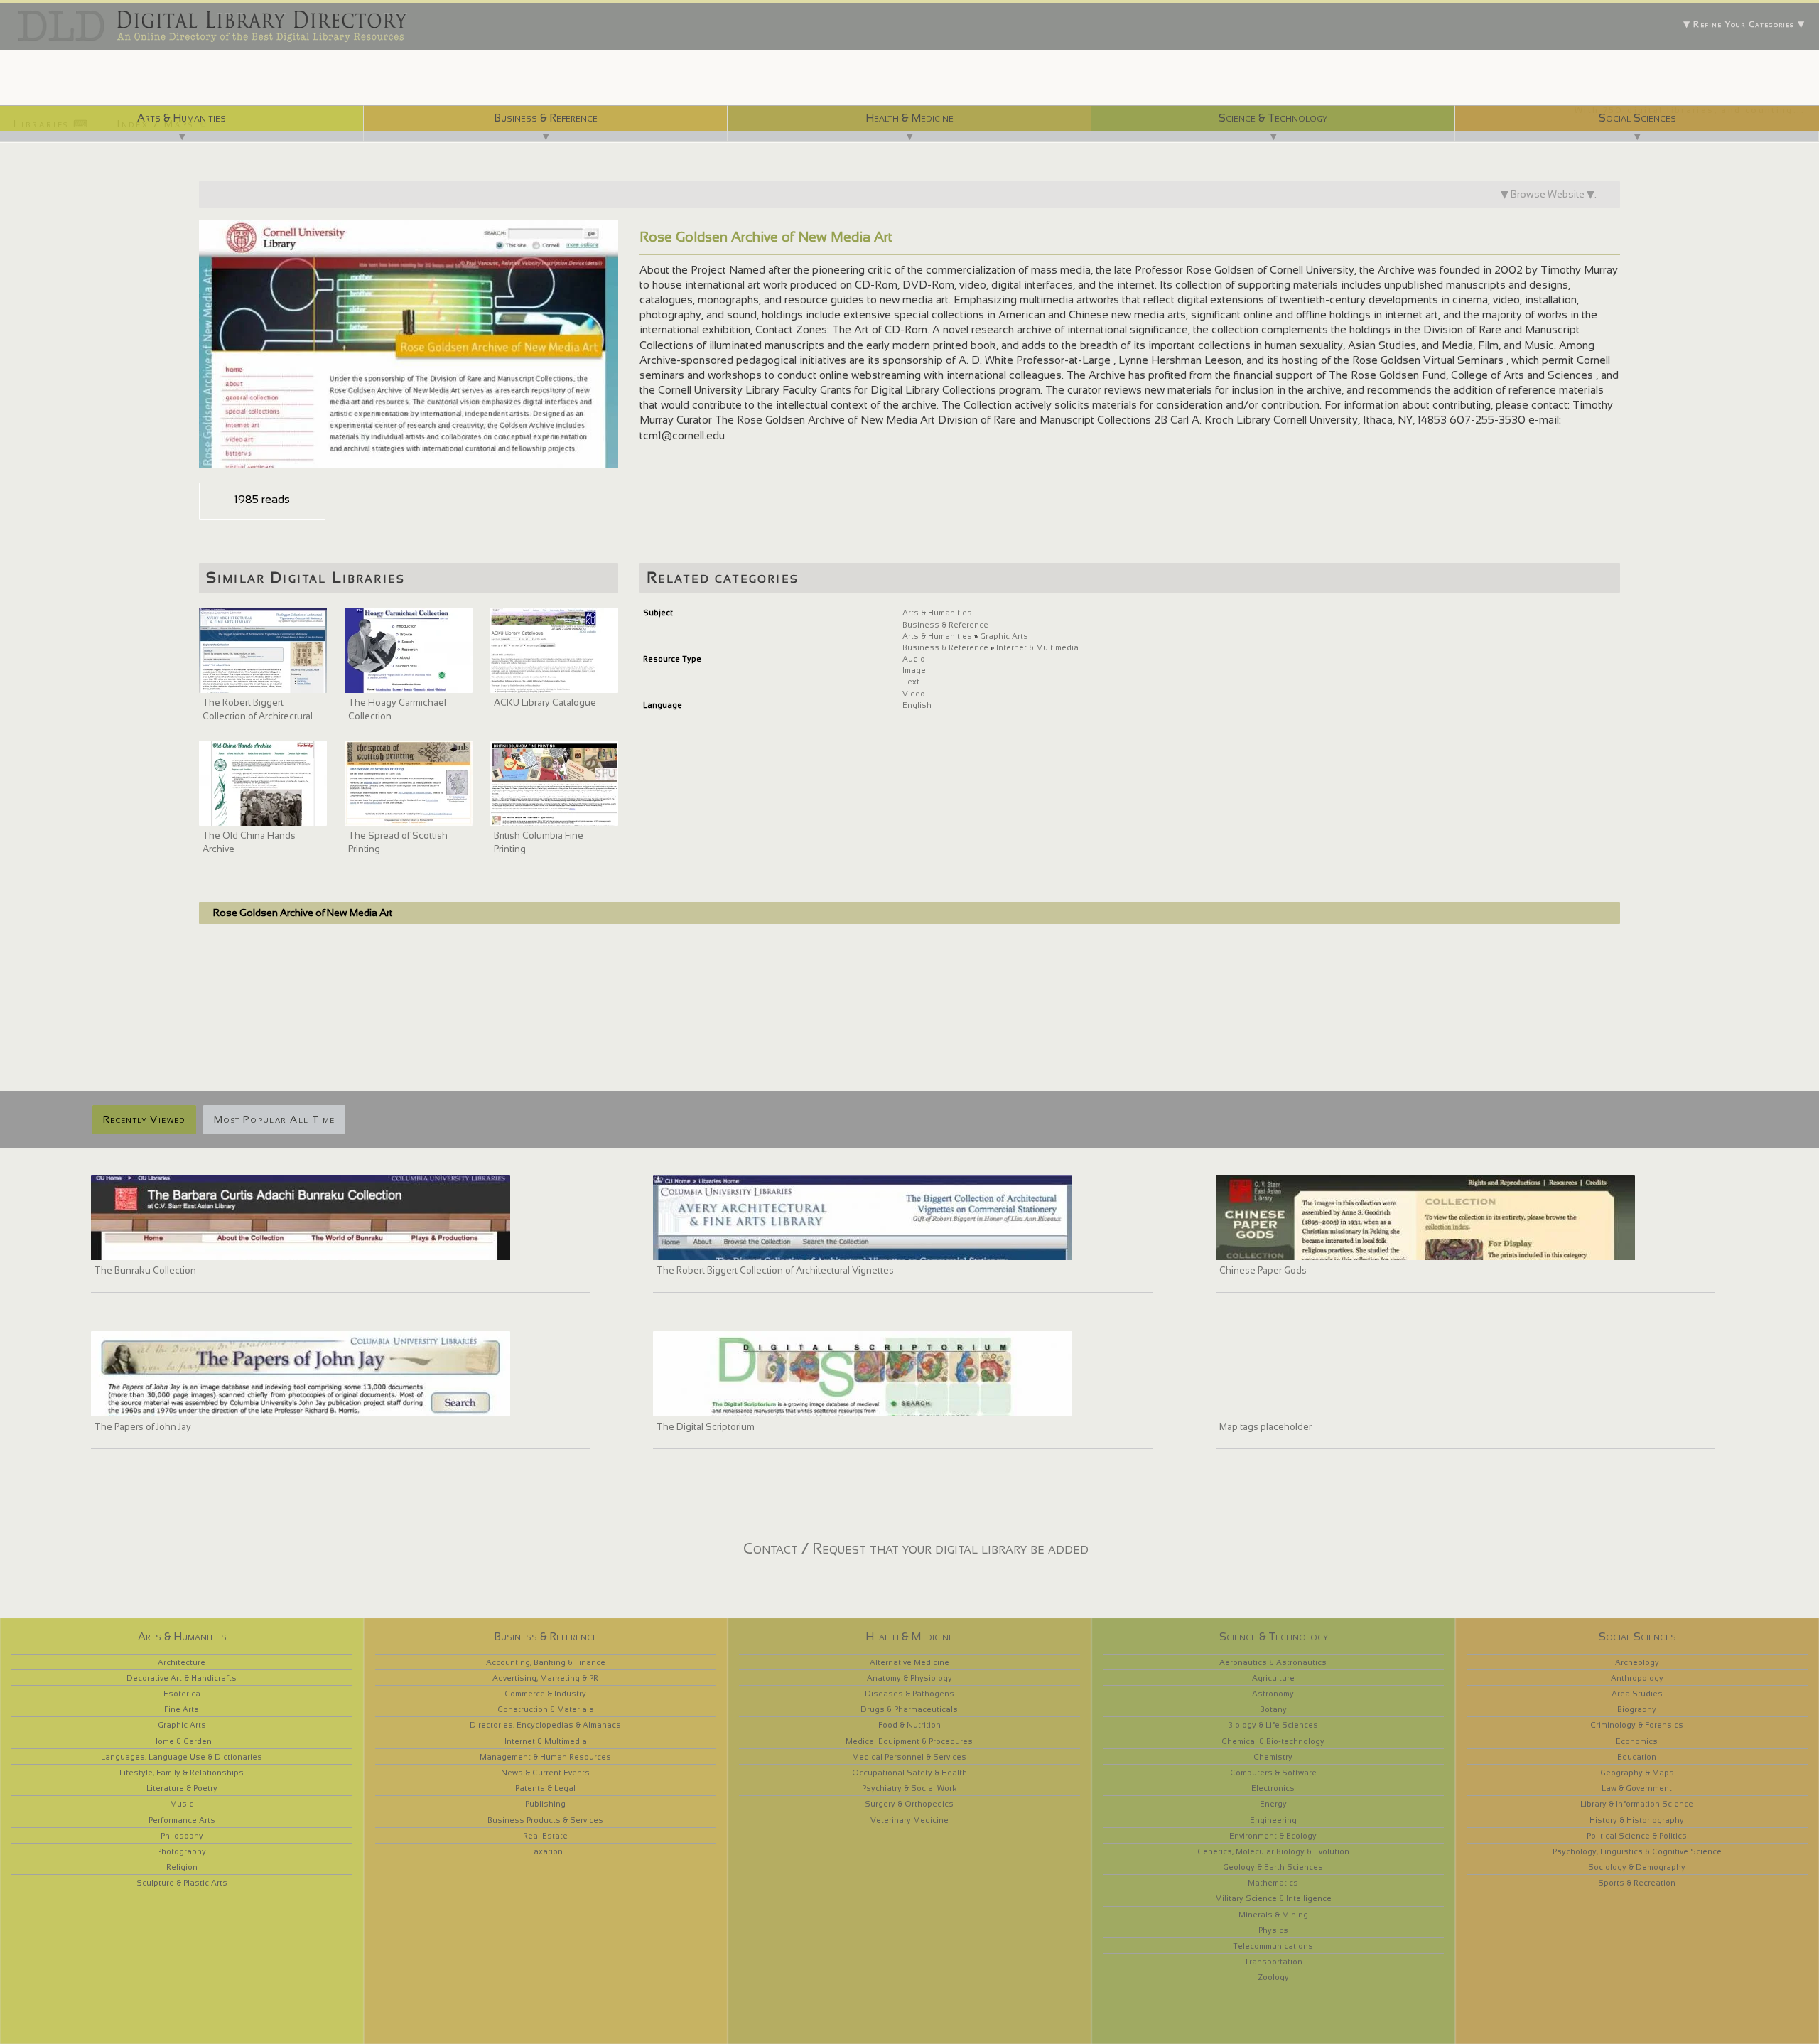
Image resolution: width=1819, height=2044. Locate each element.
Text (911, 682)
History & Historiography (1637, 1820)
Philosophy (182, 1836)
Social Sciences (1637, 118)
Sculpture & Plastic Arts (182, 1883)
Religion (182, 1867)
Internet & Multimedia (1037, 647)
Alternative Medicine (909, 1662)
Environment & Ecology (1273, 1836)
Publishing (545, 1804)
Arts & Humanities (182, 118)
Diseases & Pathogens (909, 1694)
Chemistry (1273, 1757)
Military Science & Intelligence (1273, 1898)
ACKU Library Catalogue (545, 703)
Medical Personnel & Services (909, 1757)
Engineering (1273, 1820)
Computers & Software (1273, 1773)
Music (182, 1804)
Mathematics (1273, 1883)
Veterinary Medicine (909, 1820)
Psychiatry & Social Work (909, 1788)
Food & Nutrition (909, 1725)
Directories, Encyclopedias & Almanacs (545, 1725)
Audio (914, 659)
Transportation (1273, 1962)
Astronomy (1273, 1694)
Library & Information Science (1637, 1804)
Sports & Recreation (1637, 1883)
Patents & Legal (545, 1788)
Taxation (546, 1851)
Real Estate (545, 1836)
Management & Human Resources (545, 1757)
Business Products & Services (545, 1820)
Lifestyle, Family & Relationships (182, 1773)
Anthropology (1637, 1678)
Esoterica (182, 1694)
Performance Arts (182, 1820)
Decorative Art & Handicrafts (182, 1678)
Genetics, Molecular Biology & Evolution (1273, 1851)
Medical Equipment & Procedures (909, 1741)
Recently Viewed (144, 1119)
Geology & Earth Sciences (1273, 1867)
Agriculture (1273, 1678)
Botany (1273, 1709)
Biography (1637, 1709)
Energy (1273, 1804)
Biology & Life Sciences (1273, 1725)
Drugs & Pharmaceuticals (909, 1709)
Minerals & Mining (1273, 1915)
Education (1637, 1757)
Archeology (1637, 1662)
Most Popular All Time (274, 1119)
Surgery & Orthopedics (909, 1804)
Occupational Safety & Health (909, 1773)
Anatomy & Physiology (909, 1678)
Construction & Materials (546, 1709)
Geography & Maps (1637, 1773)
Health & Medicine (909, 118)
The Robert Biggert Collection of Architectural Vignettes (258, 716)
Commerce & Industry (545, 1694)
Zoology (1273, 1977)
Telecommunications (1273, 1946)
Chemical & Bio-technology (1273, 1741)
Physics (1273, 1930)
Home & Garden (182, 1741)
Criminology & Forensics (1637, 1725)
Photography (182, 1851)
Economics (1637, 1741)
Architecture (182, 1662)
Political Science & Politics (1637, 1836)
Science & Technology (1273, 118)
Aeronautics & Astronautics (1273, 1662)
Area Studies (1637, 1694)
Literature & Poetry (182, 1788)
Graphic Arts (1004, 636)
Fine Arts (182, 1709)
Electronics (1273, 1788)
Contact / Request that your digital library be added (916, 1548)
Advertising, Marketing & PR (545, 1678)
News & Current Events (545, 1773)
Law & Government (1637, 1788)
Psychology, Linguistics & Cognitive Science (1637, 1851)
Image (914, 670)
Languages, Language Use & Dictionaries (182, 1757)
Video (914, 694)
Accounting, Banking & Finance (546, 1662)
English (917, 705)
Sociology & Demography (1637, 1867)
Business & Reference (546, 118)
